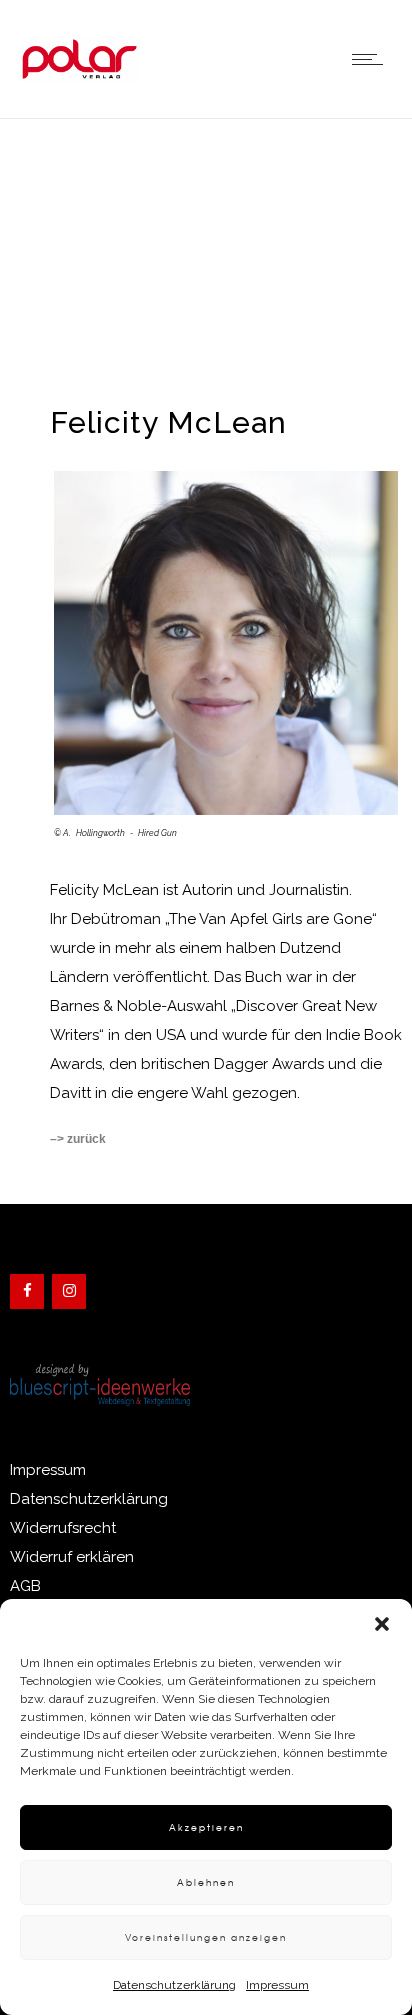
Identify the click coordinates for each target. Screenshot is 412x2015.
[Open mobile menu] (372, 59)
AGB (25, 1586)
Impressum (277, 1985)
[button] (382, 1624)
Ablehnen (206, 1882)
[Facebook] (27, 1291)
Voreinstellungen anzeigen (206, 1937)
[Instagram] (69, 1291)
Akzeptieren (206, 1827)
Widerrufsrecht (63, 1528)
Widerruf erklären (72, 1557)
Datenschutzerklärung (174, 1985)
